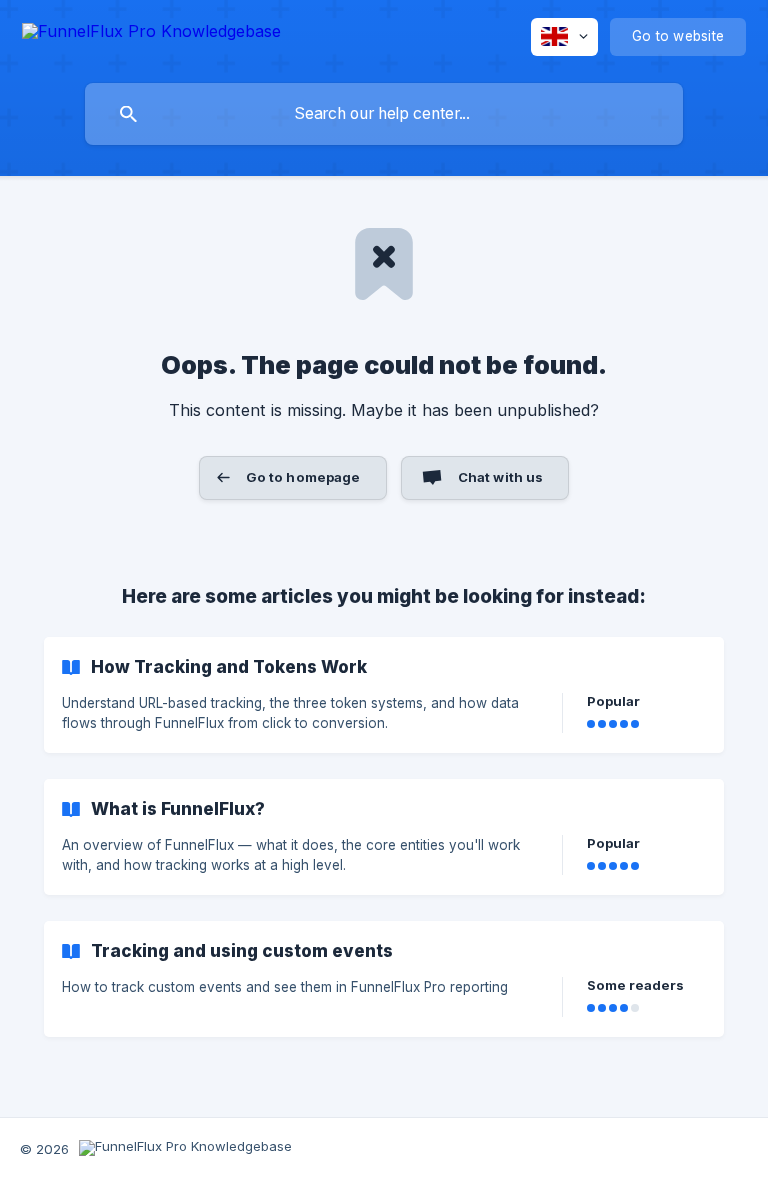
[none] (151, 34)
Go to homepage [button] (303, 477)
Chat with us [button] (501, 477)
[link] (384, 695)
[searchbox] (384, 114)
